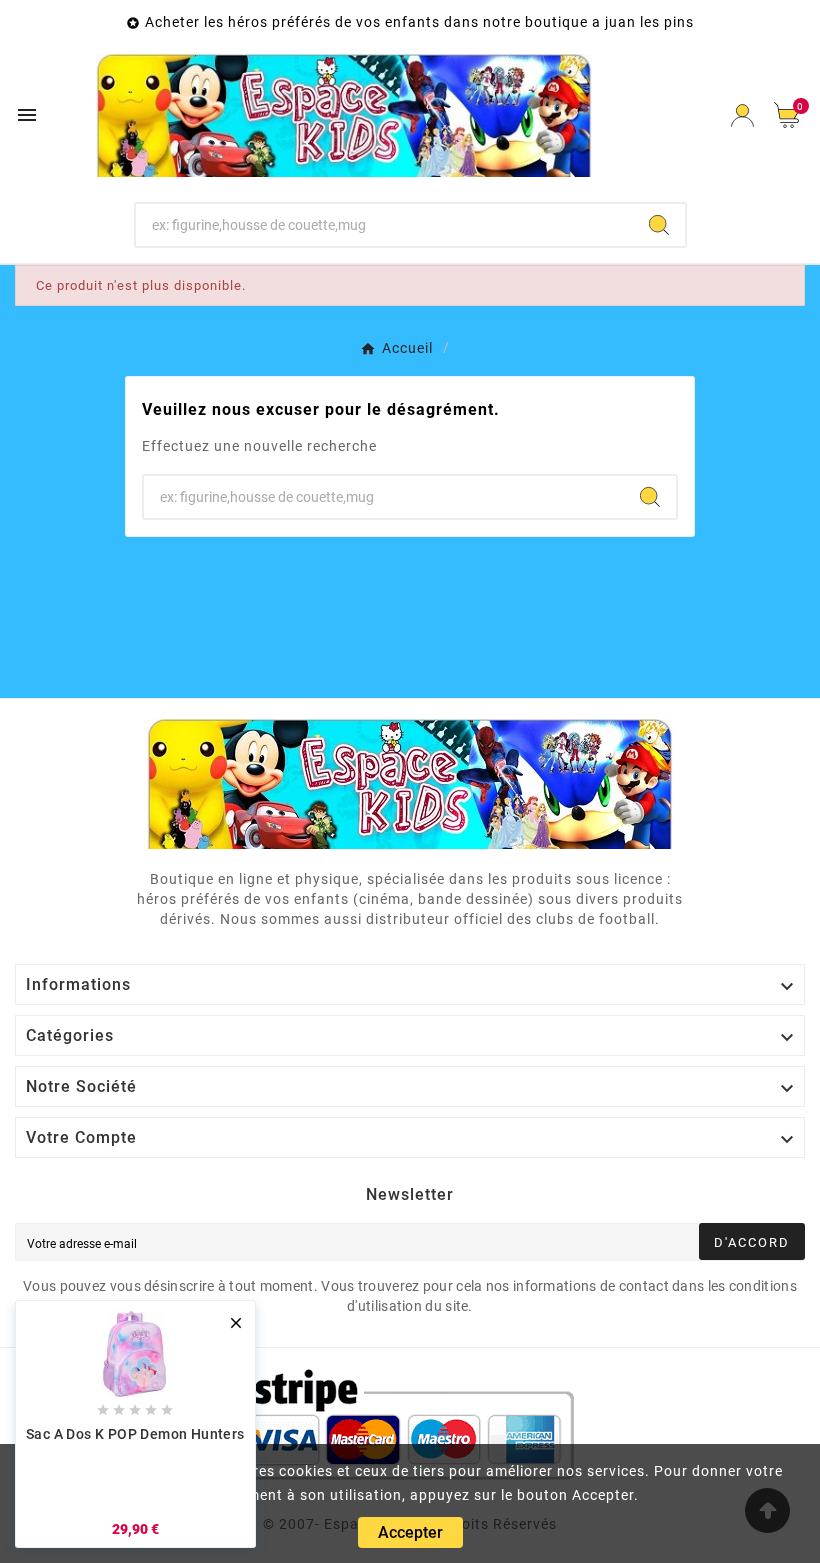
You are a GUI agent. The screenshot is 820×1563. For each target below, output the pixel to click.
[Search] (659, 225)
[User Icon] (742, 115)
